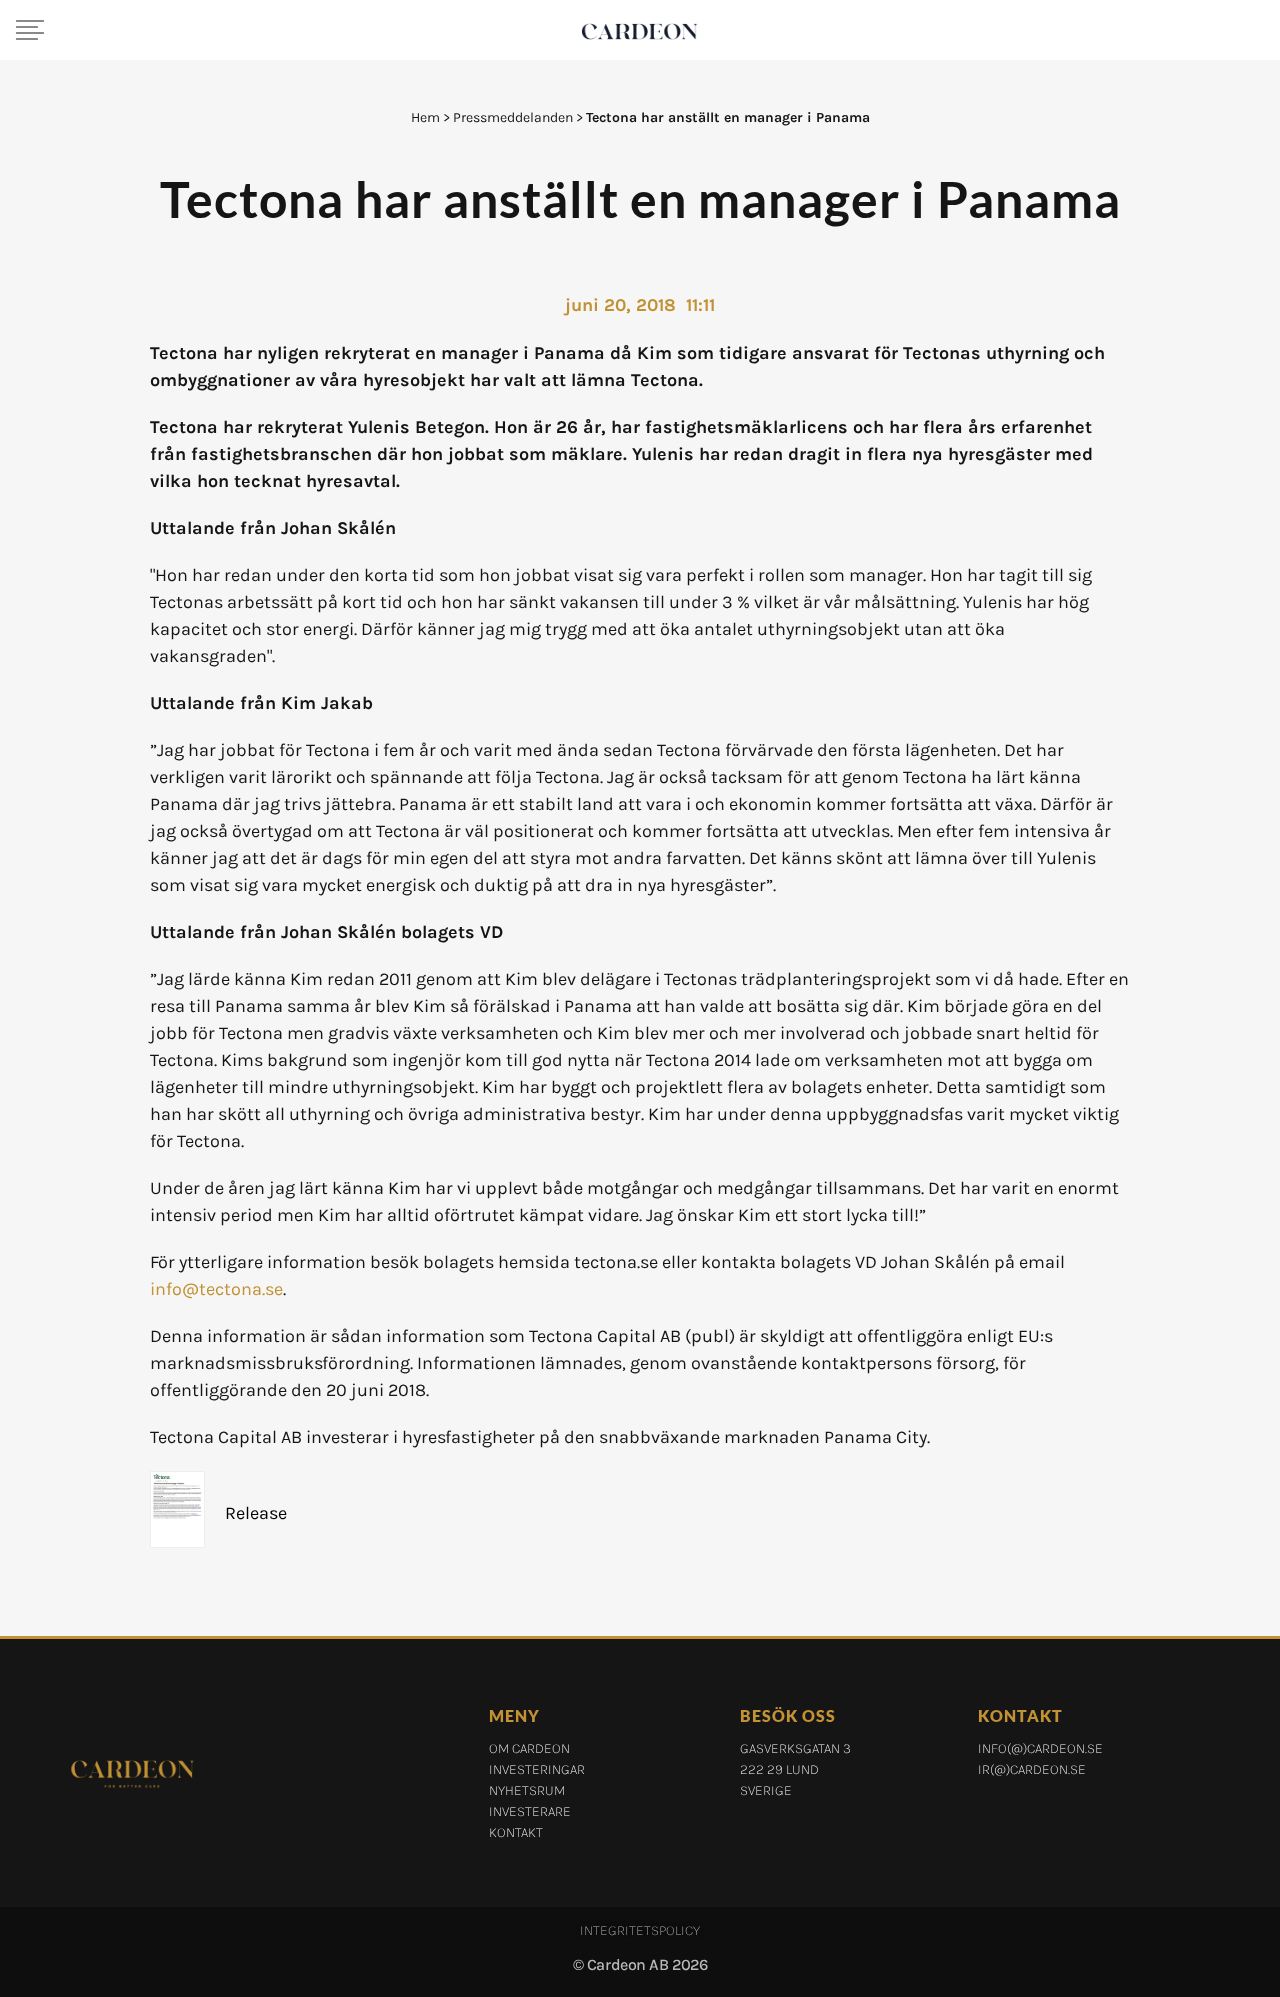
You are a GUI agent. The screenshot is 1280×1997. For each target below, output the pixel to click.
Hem (425, 117)
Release (256, 1513)
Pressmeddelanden (513, 117)
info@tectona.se (216, 1289)
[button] (30, 30)
